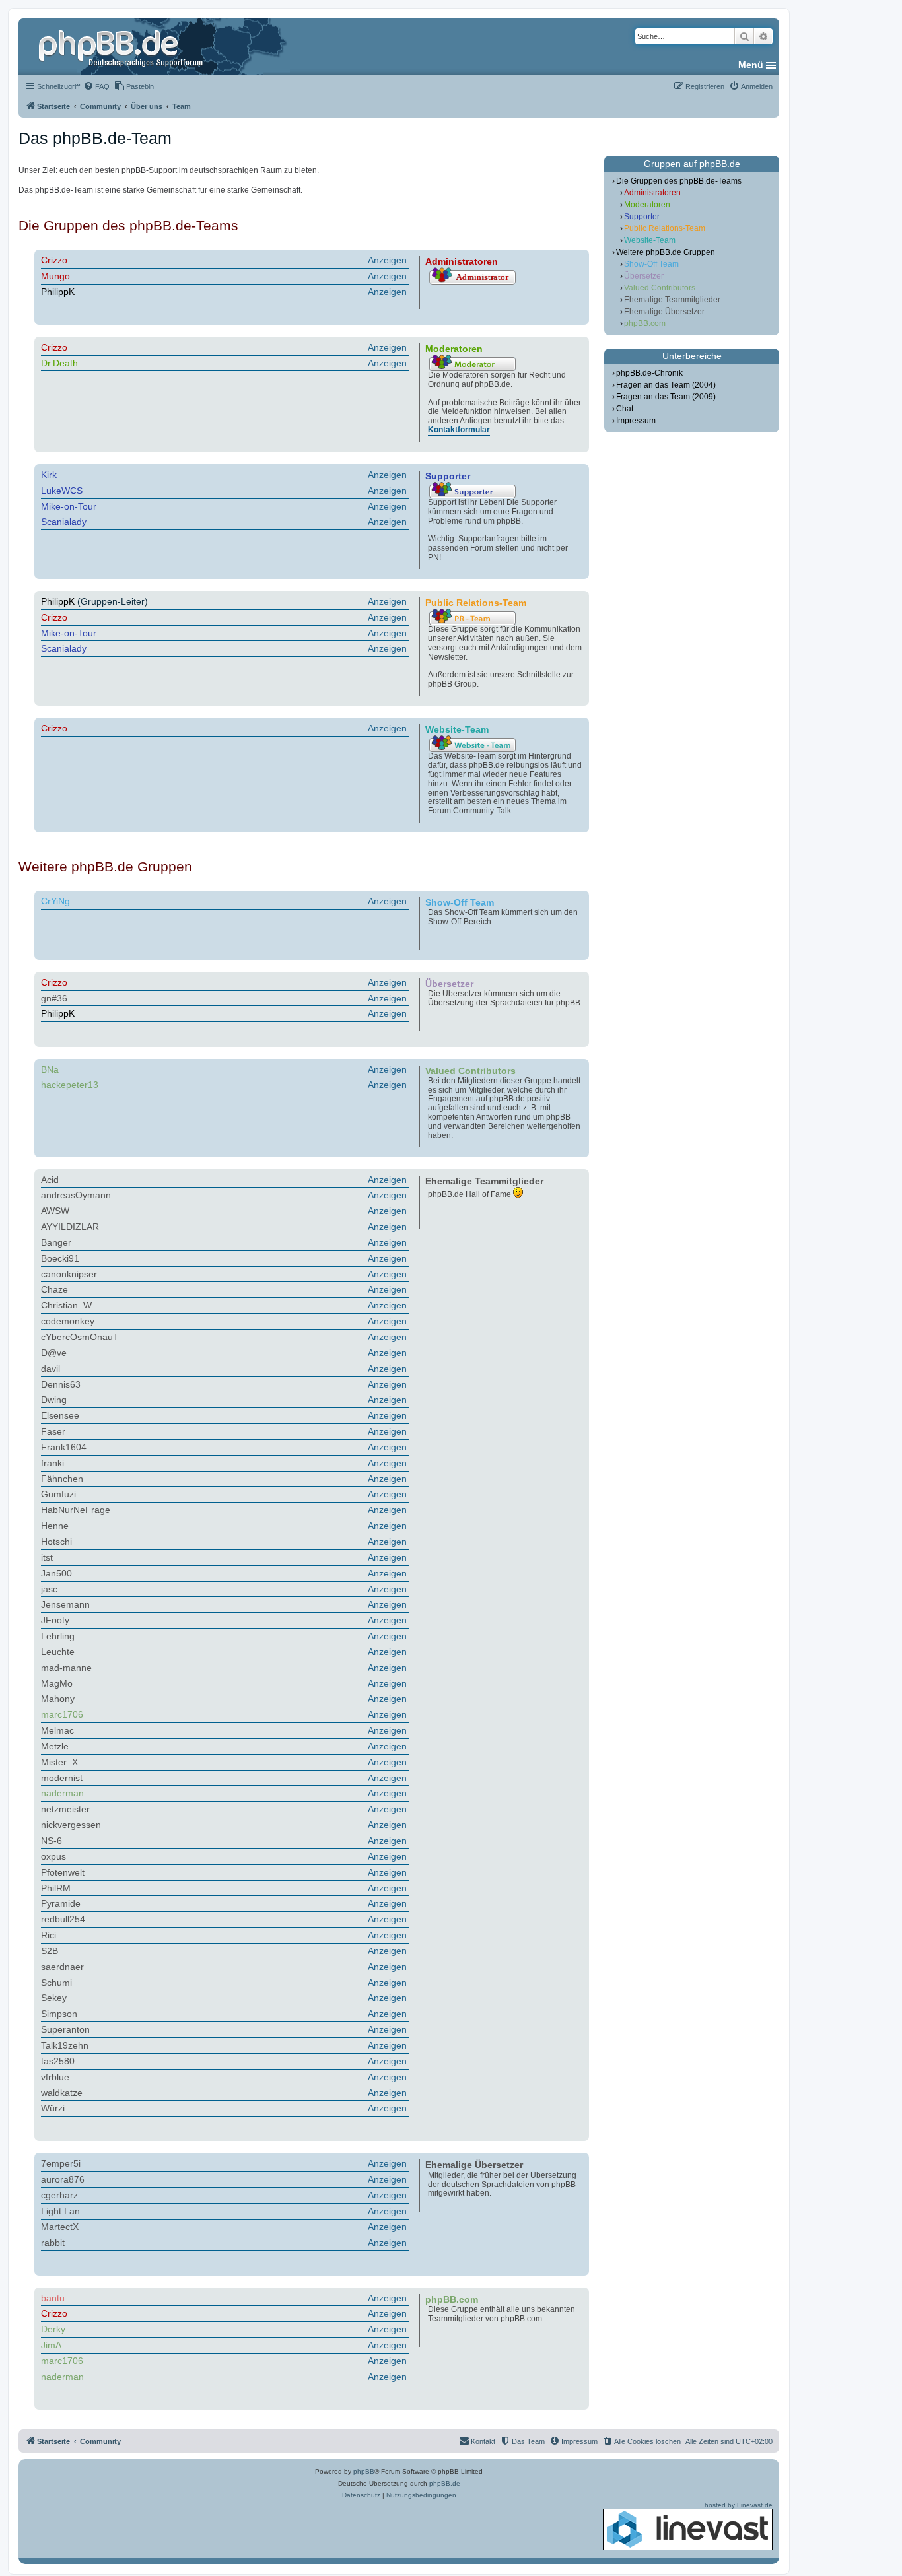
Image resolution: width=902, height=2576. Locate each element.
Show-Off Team (651, 264)
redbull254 (63, 1919)
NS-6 (52, 1841)
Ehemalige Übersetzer (664, 312)
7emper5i (61, 2163)
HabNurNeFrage (76, 1510)
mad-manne (66, 1668)
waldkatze (62, 2093)
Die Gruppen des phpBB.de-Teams (679, 181)
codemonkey (68, 1321)
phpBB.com (645, 323)
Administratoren (652, 193)
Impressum (636, 421)
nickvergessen (71, 1825)
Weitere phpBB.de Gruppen (666, 252)
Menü (751, 65)
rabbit (53, 2243)
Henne (55, 1526)
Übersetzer (644, 276)
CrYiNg (55, 901)
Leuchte (58, 1652)
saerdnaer (62, 1967)
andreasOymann (76, 1195)
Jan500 (56, 1573)
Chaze (54, 1289)
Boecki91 (60, 1258)
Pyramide (61, 1903)
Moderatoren (647, 205)
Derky (53, 2329)
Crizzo (54, 260)
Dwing (54, 1400)
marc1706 (62, 1714)
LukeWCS (62, 491)
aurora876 (63, 2179)
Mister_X (59, 1762)
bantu (53, 2298)
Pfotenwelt (63, 1872)
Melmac (57, 1730)
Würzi (53, 2108)
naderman (62, 1793)
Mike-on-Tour (69, 506)
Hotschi (56, 1542)
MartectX (60, 2227)
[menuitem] (96, 86)
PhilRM (56, 1888)
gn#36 (54, 998)
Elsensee (60, 1415)
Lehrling (58, 1636)
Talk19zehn (65, 2045)
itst (47, 1557)
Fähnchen (62, 1479)
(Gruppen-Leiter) (224, 601)
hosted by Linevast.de (739, 2505)
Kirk (49, 475)
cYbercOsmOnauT (80, 1337)
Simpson (59, 2014)
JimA (51, 2345)
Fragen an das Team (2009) (666, 397)
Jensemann (65, 1604)
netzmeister (65, 1809)
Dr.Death (59, 363)
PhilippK (58, 292)
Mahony (58, 1699)
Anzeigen (387, 260)
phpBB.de (445, 2483)
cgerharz (59, 2195)
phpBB (364, 2471)
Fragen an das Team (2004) (666, 385)
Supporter (642, 217)
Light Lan (60, 2211)
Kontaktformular (459, 430)
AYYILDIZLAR (70, 1227)
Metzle (55, 1746)
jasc (49, 1589)
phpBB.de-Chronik (649, 373)
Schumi (56, 1983)
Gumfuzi (58, 1494)
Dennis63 (61, 1384)
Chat (625, 409)
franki (52, 1463)
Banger (56, 1242)
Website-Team (650, 240)
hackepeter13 (70, 1085)
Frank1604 (64, 1447)
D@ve (54, 1353)
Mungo (55, 276)
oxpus (53, 1856)
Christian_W (66, 1305)
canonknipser (69, 1274)
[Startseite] (122, 46)
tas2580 (58, 2061)
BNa (50, 1069)
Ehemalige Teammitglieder (672, 300)
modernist (62, 1778)
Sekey (54, 1998)
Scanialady (64, 522)
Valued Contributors (660, 288)
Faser (53, 1431)
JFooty (55, 1620)
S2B (50, 1951)
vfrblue (55, 2077)
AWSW (55, 1211)
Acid (50, 1180)
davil (51, 1369)
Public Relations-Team (665, 228)
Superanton (65, 2029)
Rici (49, 1935)
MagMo (57, 1683)
